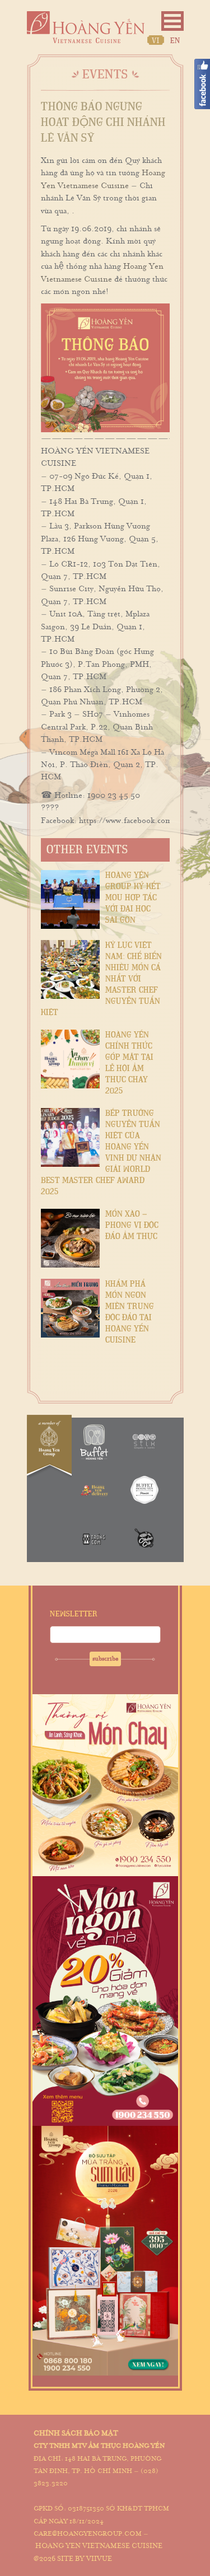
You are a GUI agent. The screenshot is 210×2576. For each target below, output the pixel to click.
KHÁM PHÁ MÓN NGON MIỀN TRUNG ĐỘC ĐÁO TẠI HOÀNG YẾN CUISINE (130, 1312)
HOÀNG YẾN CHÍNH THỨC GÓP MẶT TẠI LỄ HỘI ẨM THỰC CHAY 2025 (129, 1063)
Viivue (99, 2559)
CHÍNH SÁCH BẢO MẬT (76, 2433)
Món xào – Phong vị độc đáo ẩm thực (132, 1225)
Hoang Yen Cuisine (86, 27)
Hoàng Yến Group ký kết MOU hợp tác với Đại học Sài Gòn (133, 898)
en (175, 41)
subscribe (105, 1659)
